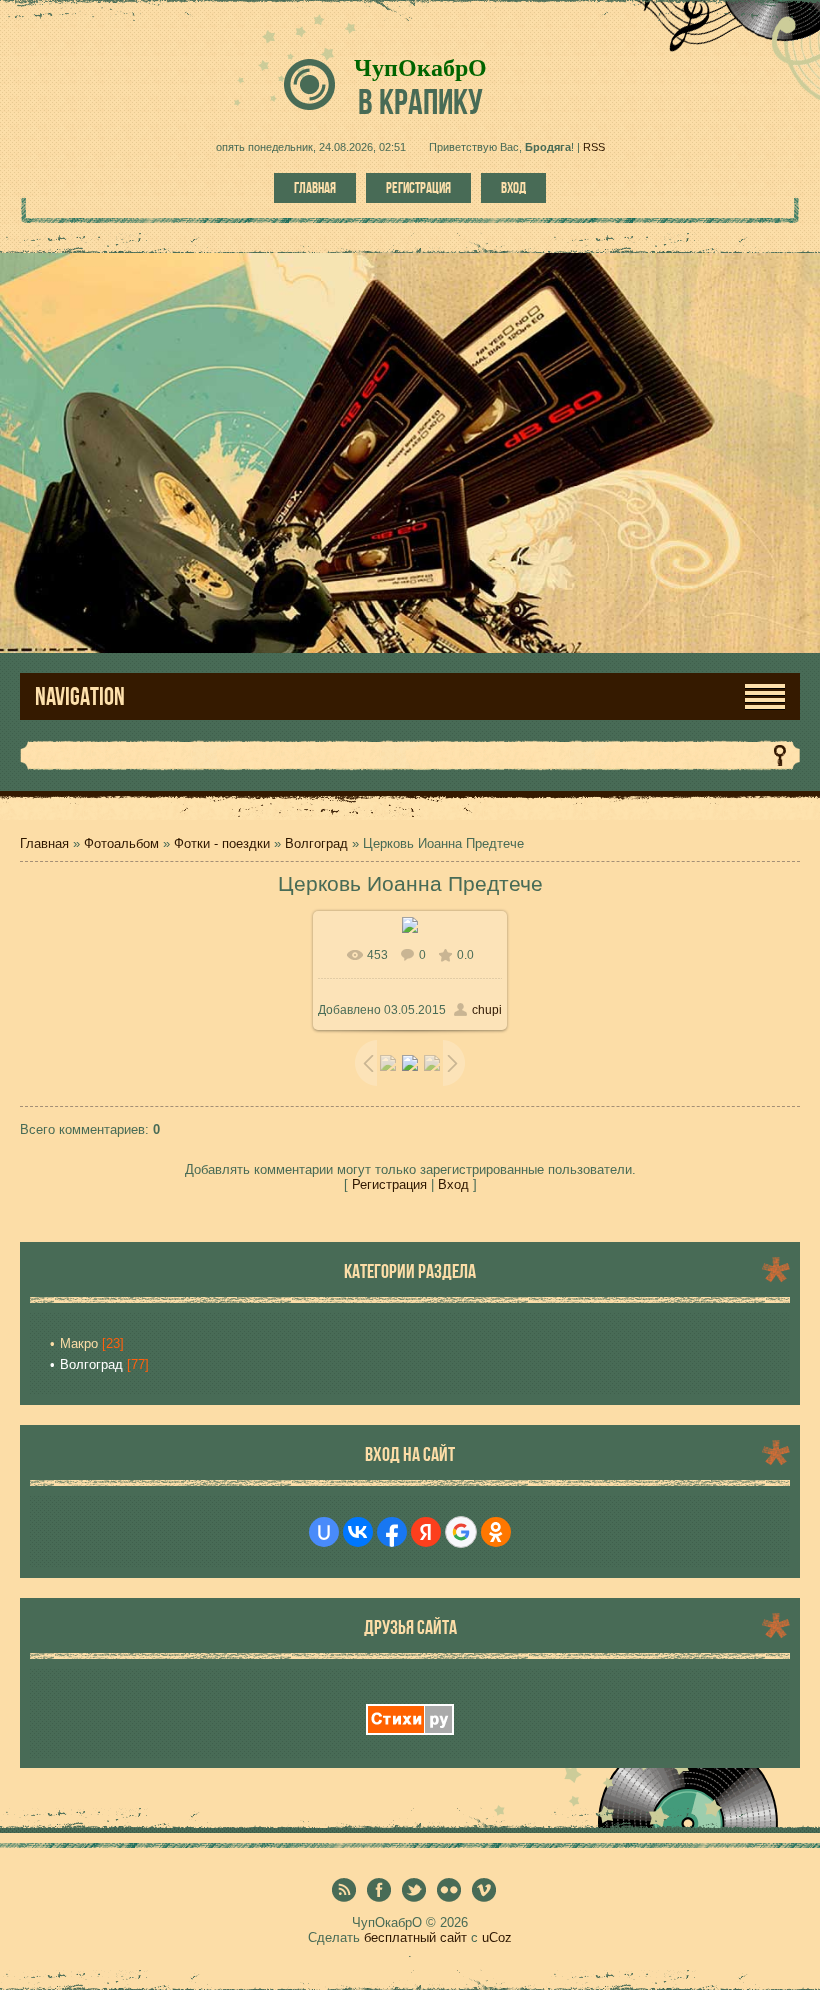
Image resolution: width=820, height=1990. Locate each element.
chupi (487, 1010)
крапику (420, 101)
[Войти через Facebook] (392, 1532)
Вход (513, 188)
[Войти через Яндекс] (426, 1532)
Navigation (80, 696)
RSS (594, 147)
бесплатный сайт (415, 1937)
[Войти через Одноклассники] (496, 1532)
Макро (79, 1343)
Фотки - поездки (222, 843)
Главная (315, 188)
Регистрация (418, 188)
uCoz (497, 1937)
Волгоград (316, 843)
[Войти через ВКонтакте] (358, 1532)
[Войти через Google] (461, 1532)
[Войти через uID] (324, 1532)
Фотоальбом (121, 843)
